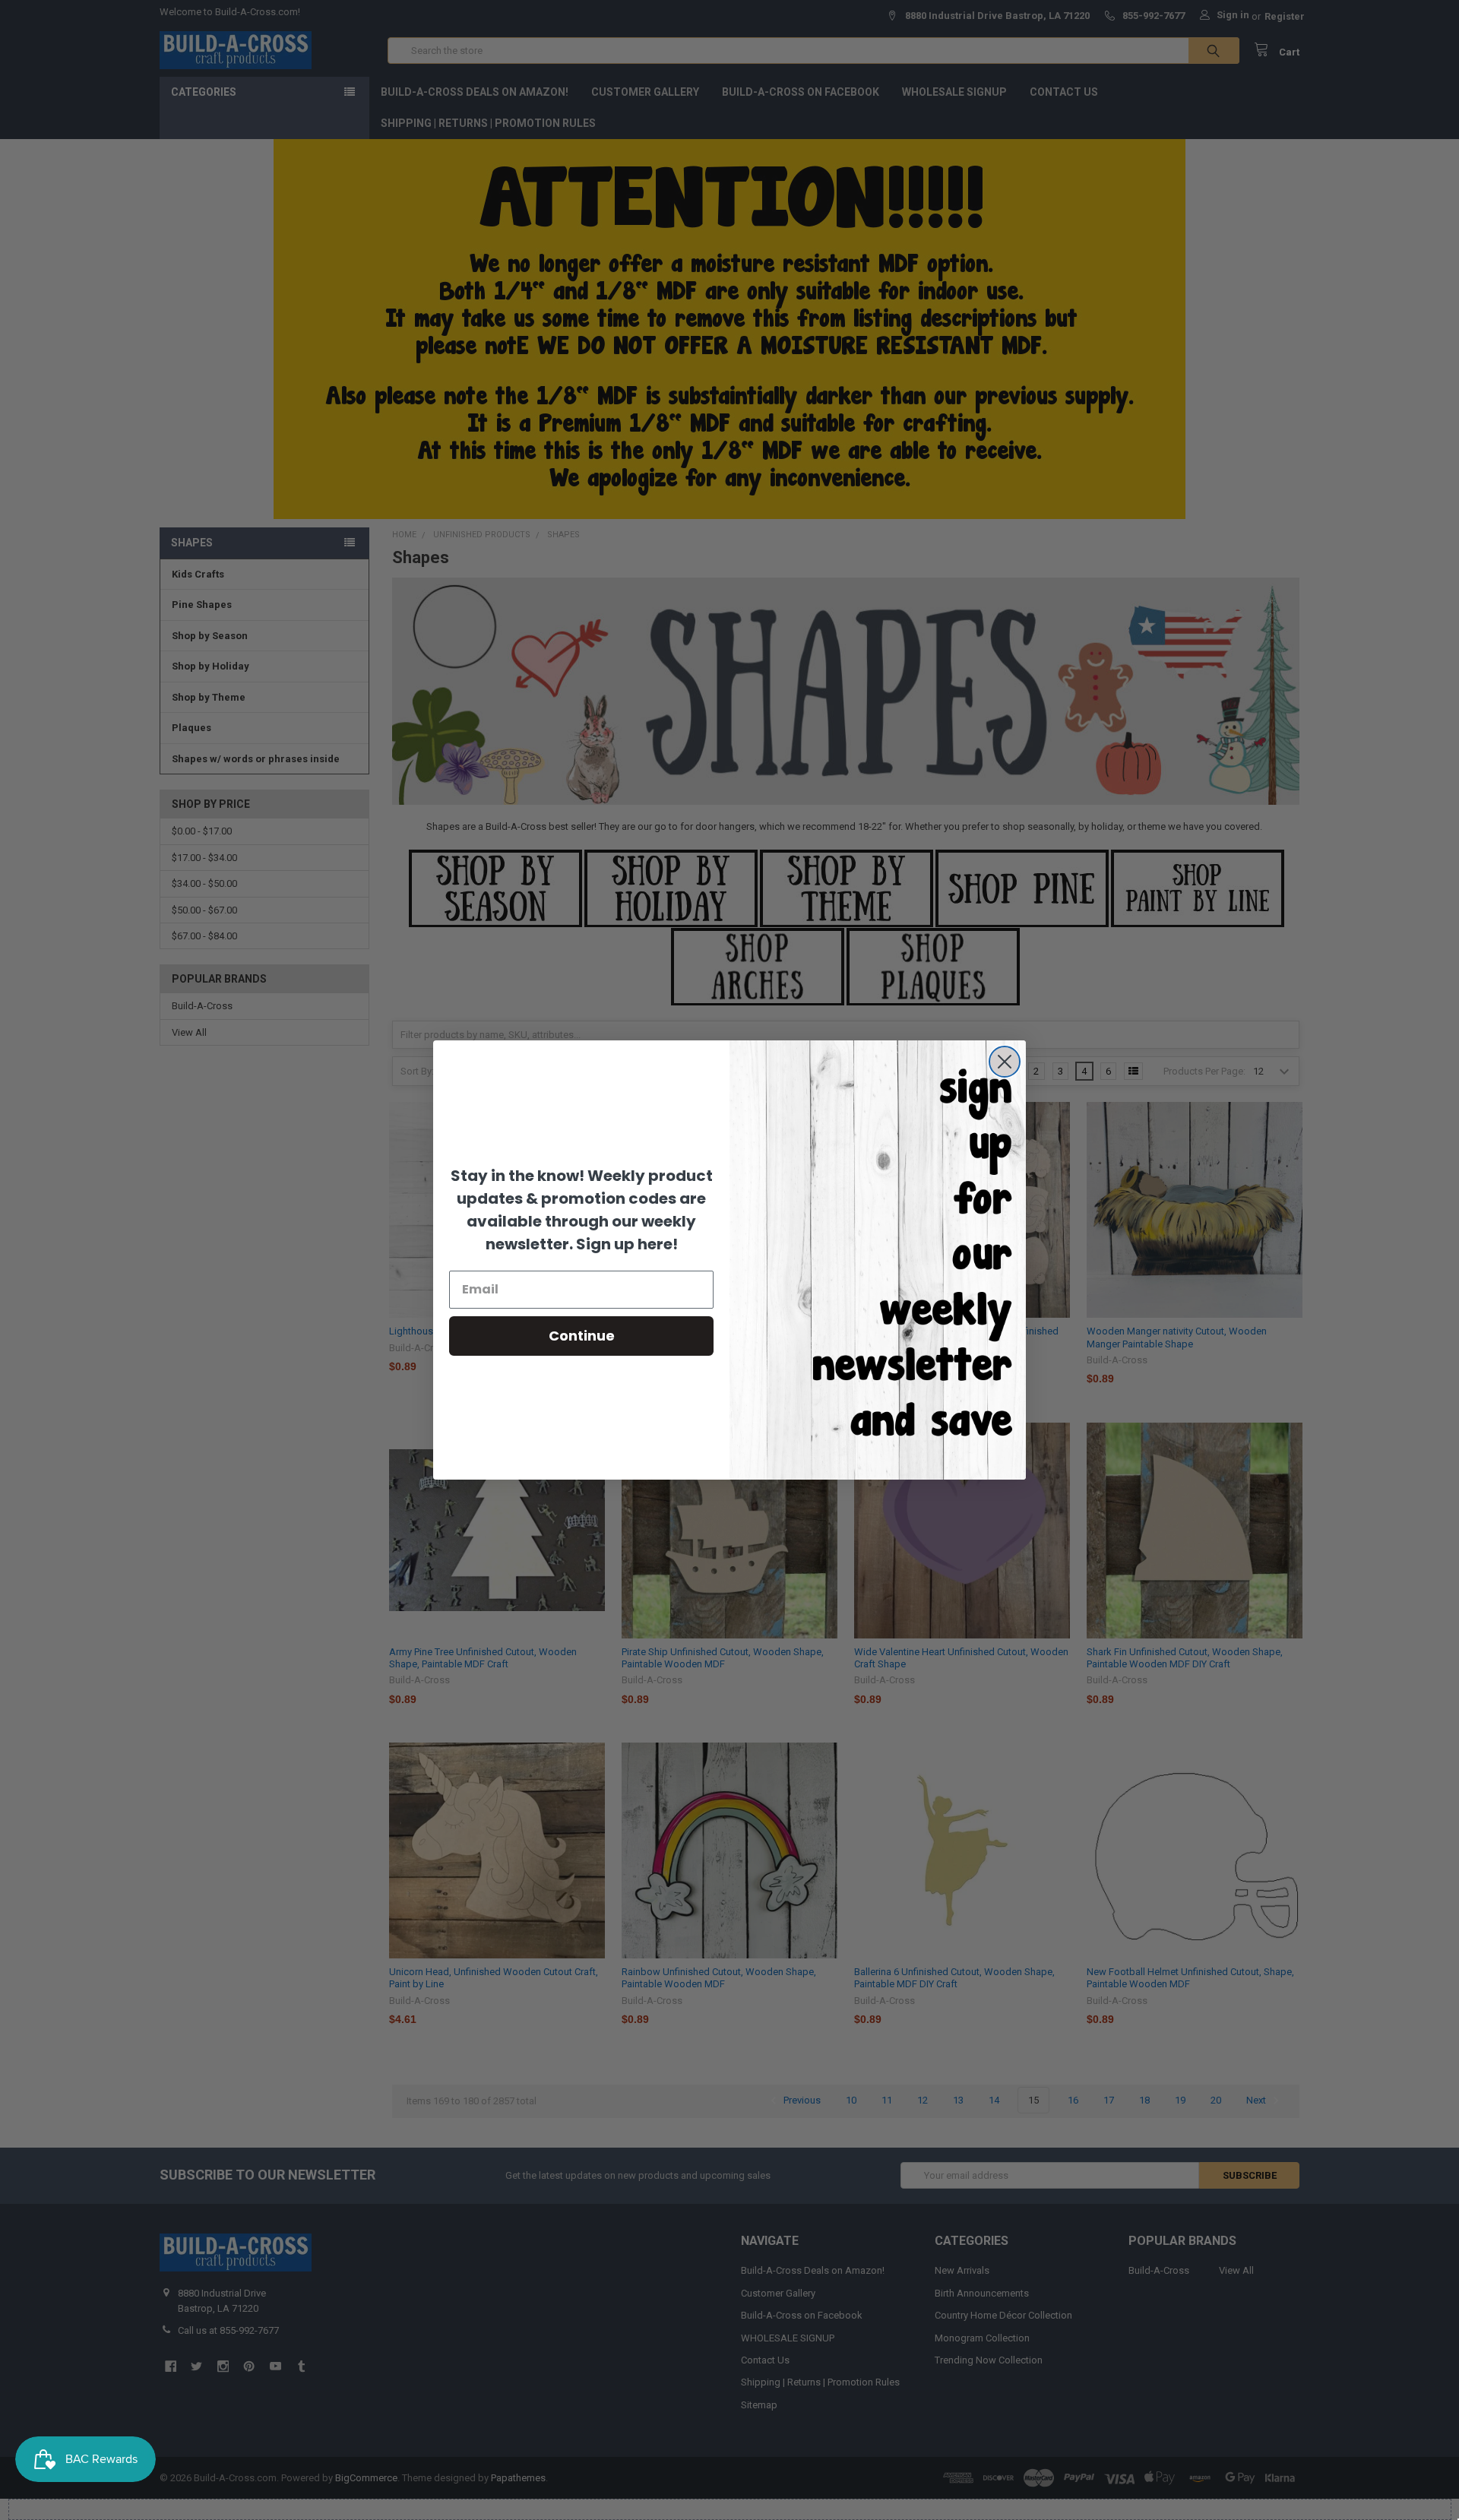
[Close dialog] (1005, 1062)
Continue (582, 1336)
